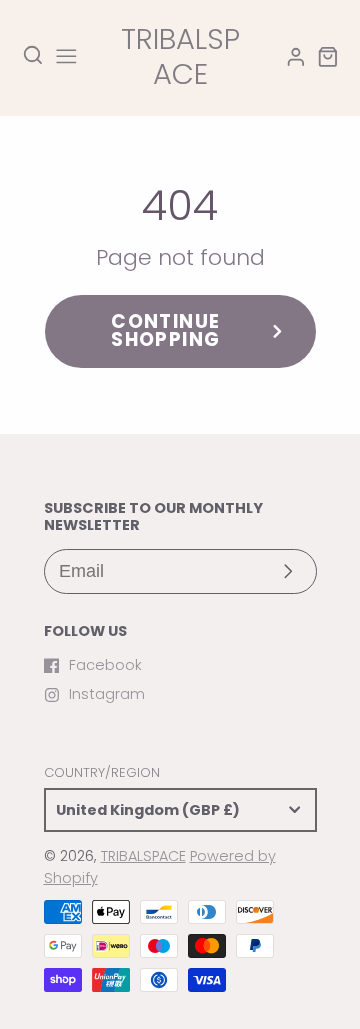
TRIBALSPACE (143, 856)
